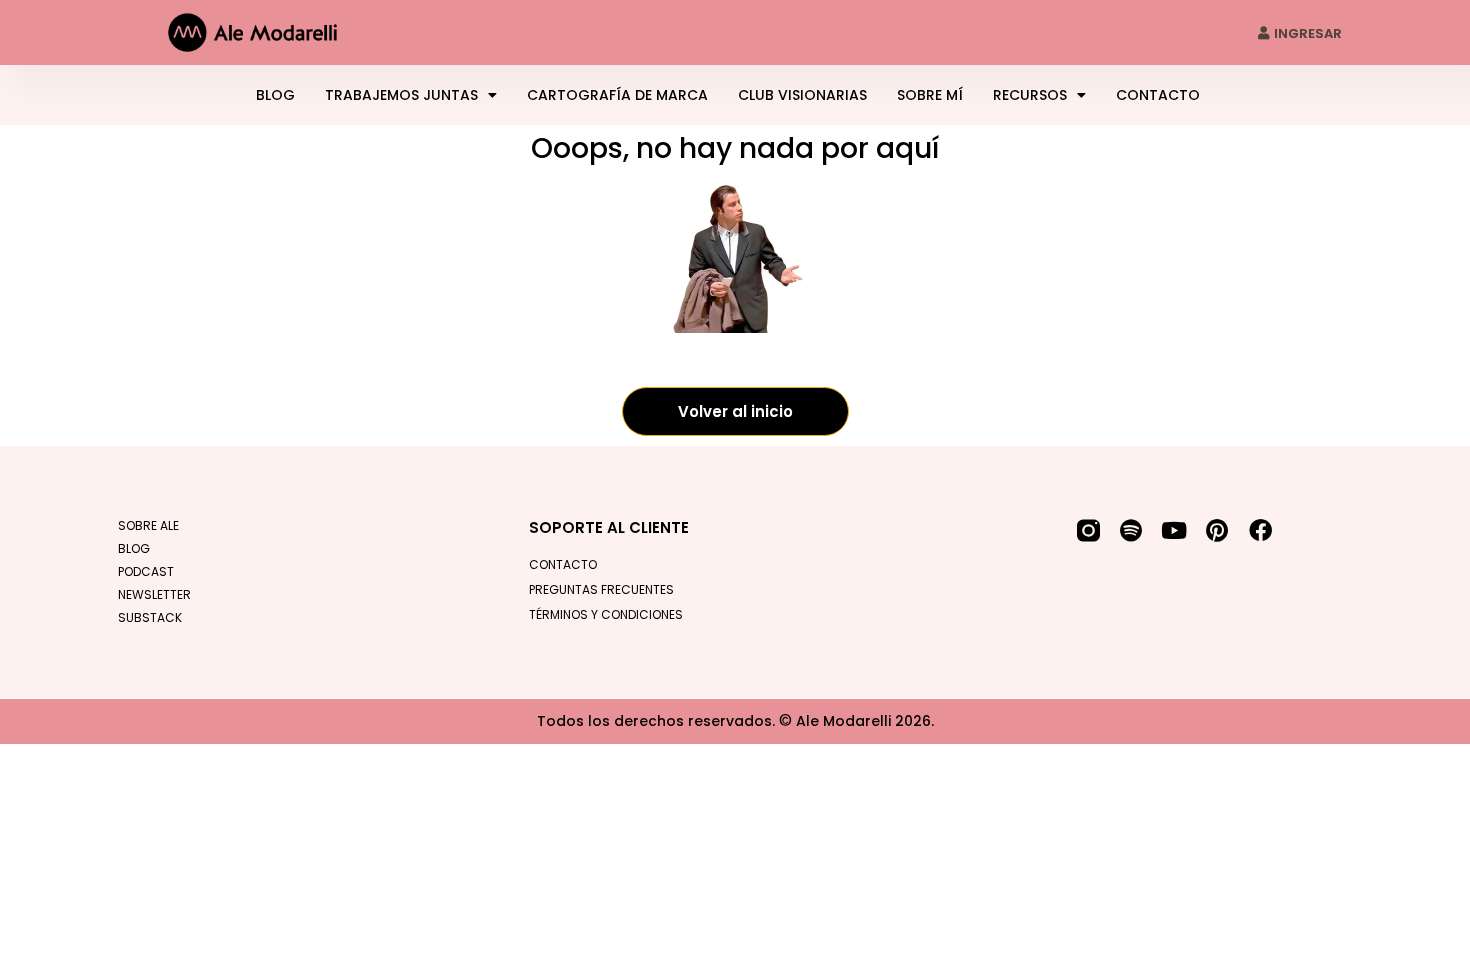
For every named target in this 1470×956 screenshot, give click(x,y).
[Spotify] (1131, 530)
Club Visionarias (802, 95)
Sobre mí (930, 95)
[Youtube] (1174, 530)
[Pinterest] (1217, 530)
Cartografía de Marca (617, 95)
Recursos (1030, 95)
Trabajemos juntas (401, 95)
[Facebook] (1260, 530)
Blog (275, 95)
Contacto (1158, 95)
